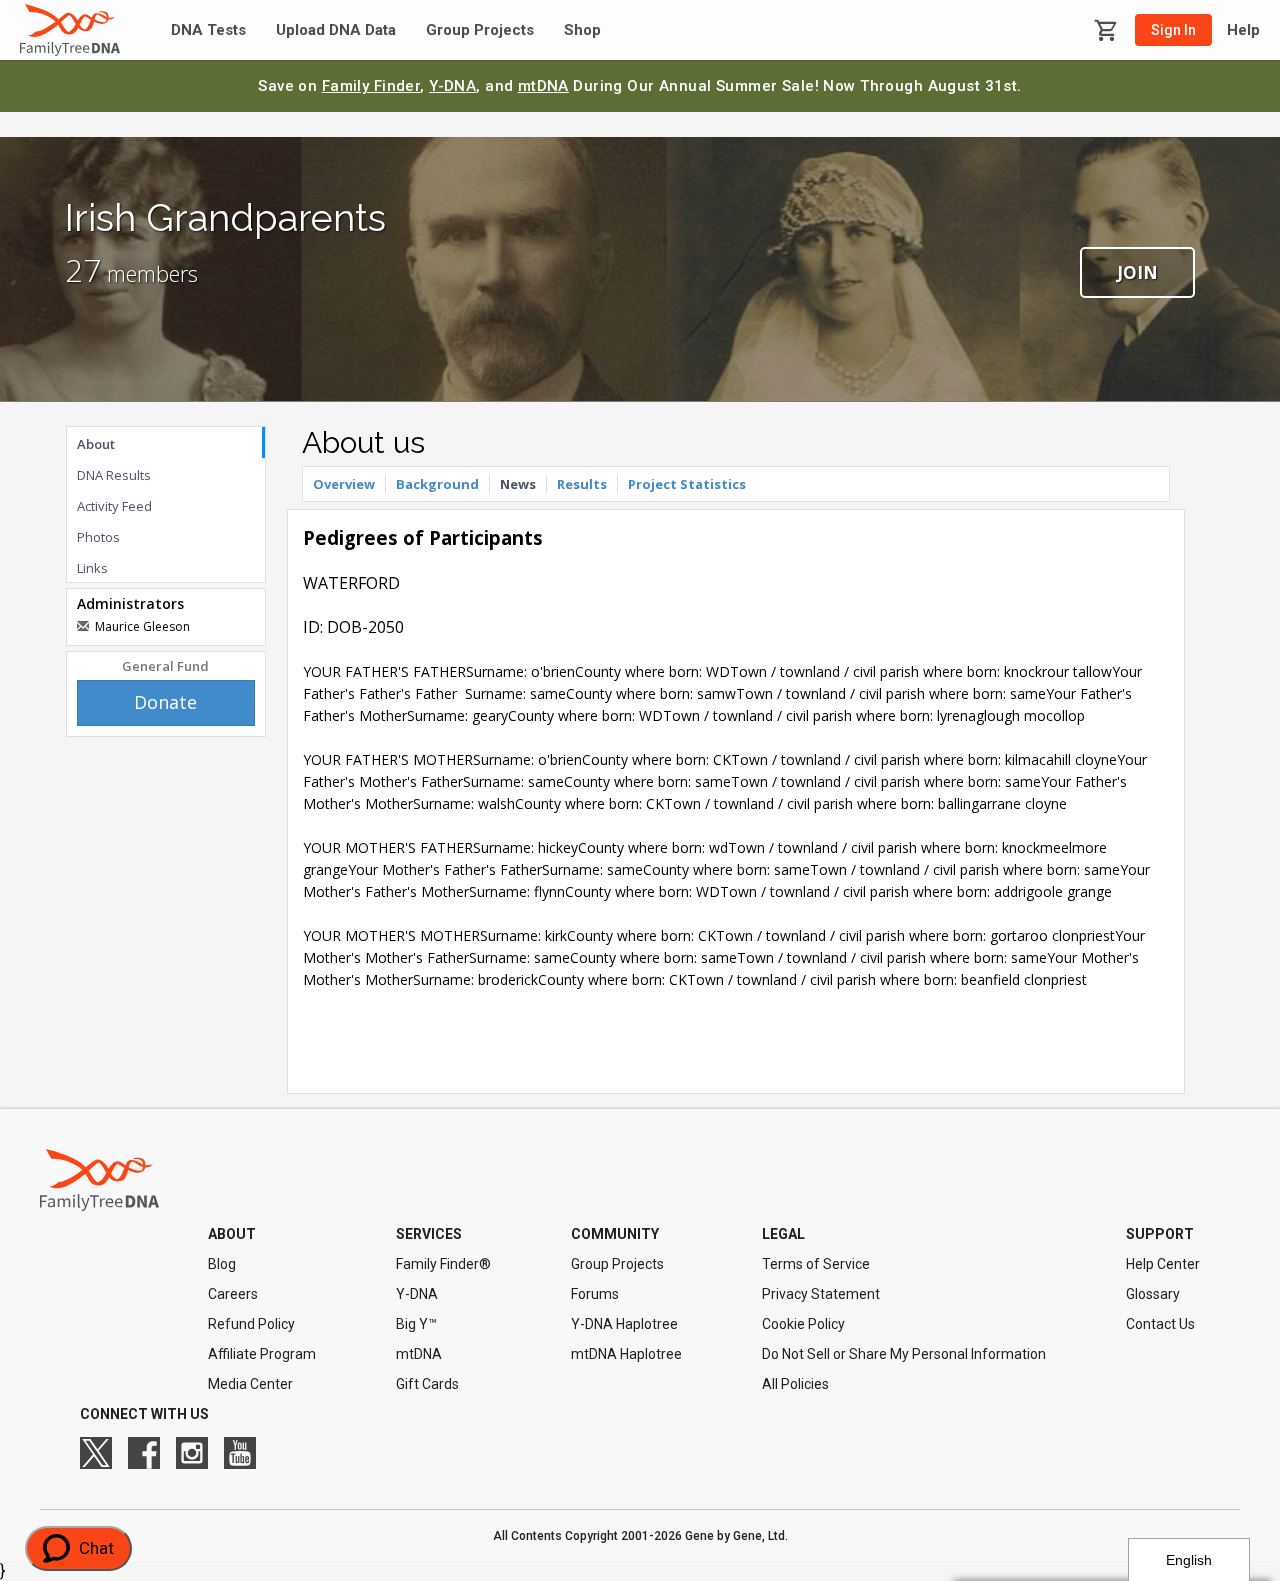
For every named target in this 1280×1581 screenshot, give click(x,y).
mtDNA (543, 86)
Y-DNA (452, 86)
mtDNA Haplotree (626, 1354)
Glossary (1153, 1294)
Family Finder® (443, 1264)
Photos (98, 537)
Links (92, 568)
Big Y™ (416, 1324)
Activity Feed (114, 506)
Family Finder (371, 86)
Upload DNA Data (336, 30)
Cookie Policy (803, 1324)
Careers (233, 1294)
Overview (344, 484)
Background (437, 484)
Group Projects (480, 30)
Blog (222, 1264)
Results (582, 484)
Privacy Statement (821, 1294)
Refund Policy (251, 1324)
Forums (595, 1294)
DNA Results (114, 475)
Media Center (250, 1384)
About (96, 444)
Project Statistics (687, 484)
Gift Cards (427, 1384)
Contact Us (1160, 1324)
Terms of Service (816, 1264)
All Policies (795, 1384)
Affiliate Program (262, 1354)
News (518, 484)
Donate (165, 702)
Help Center (1163, 1264)
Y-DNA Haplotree (624, 1324)
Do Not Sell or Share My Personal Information (904, 1354)
